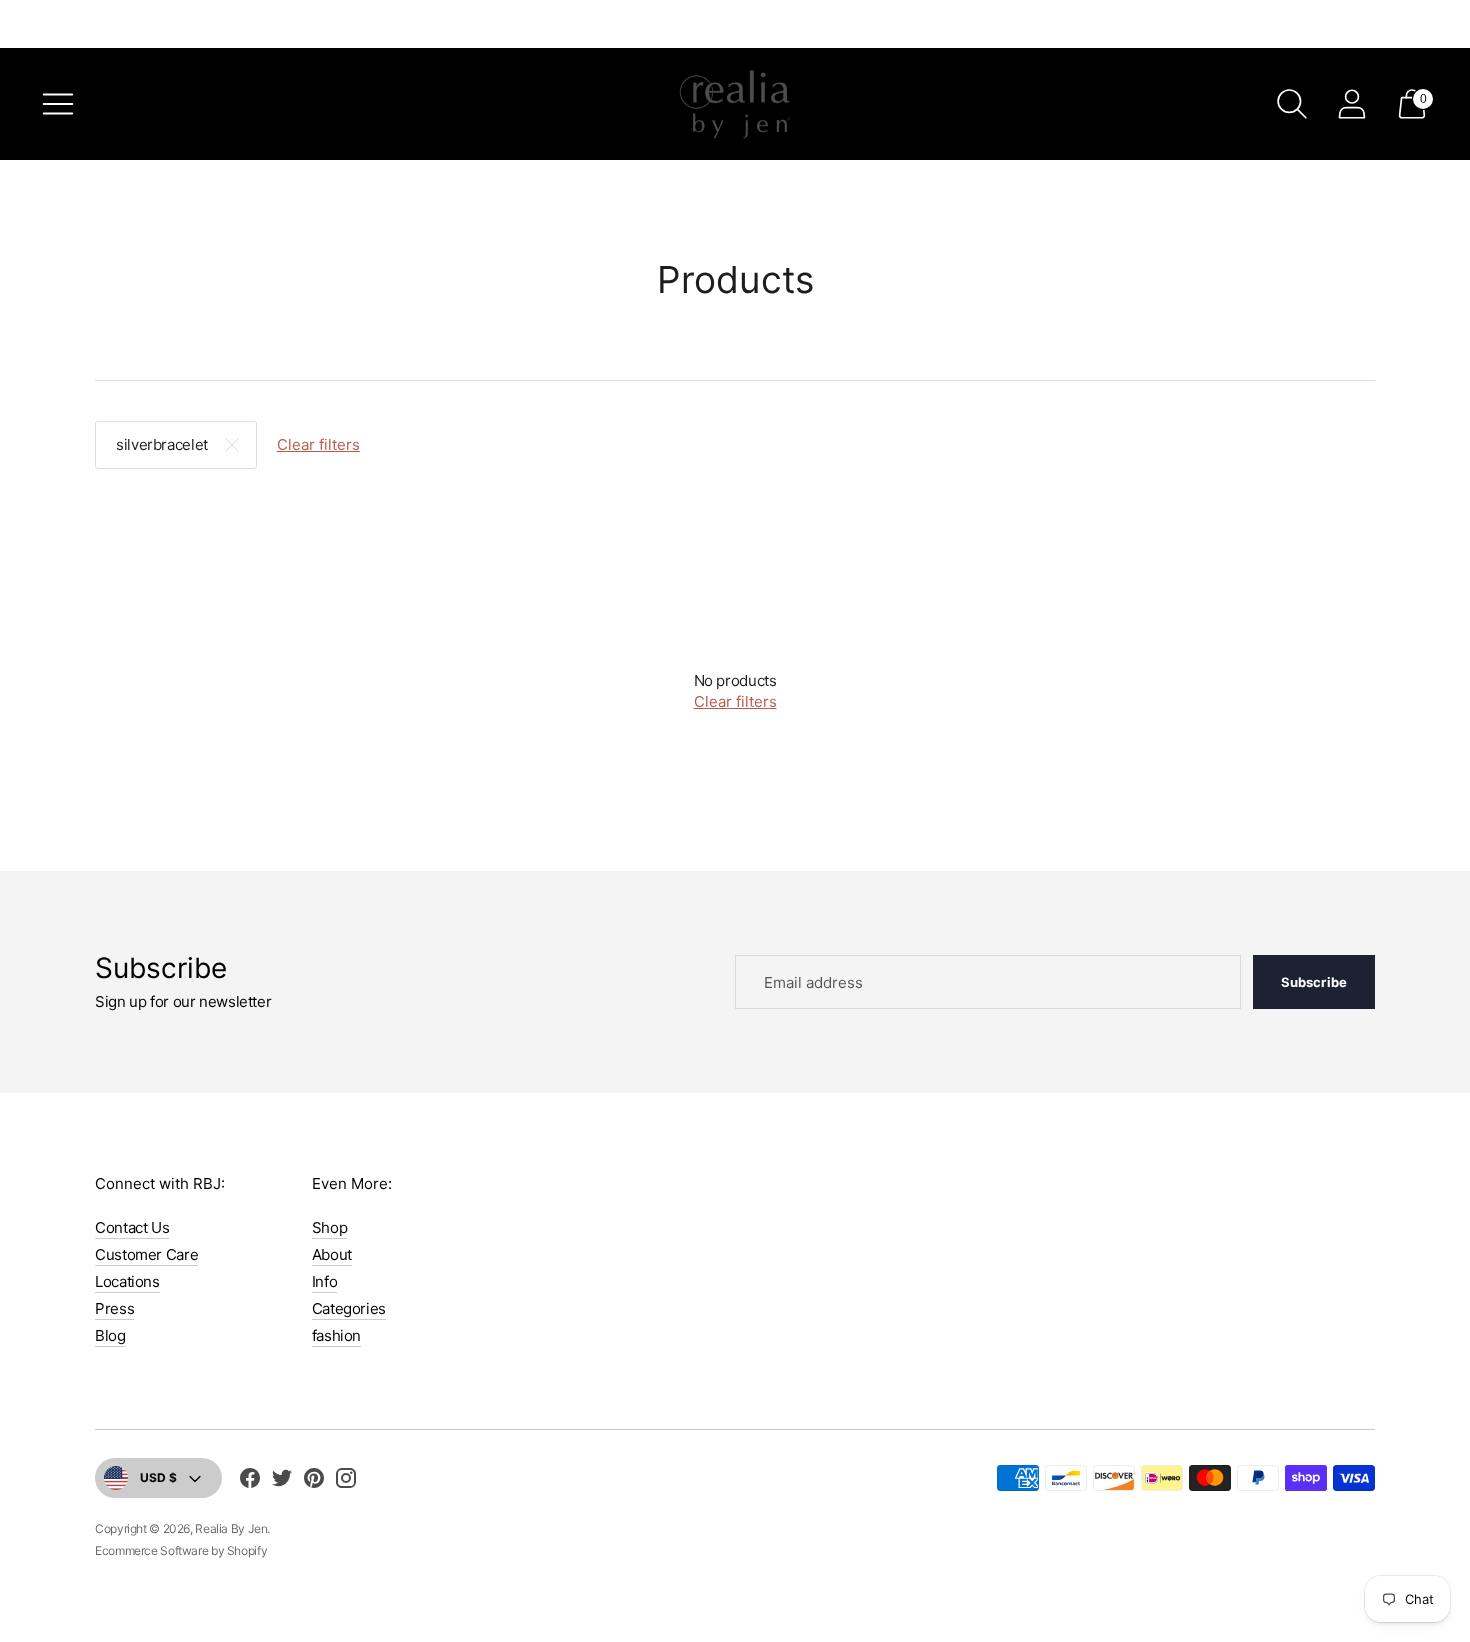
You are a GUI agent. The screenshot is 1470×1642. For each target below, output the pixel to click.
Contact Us (132, 1227)
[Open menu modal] (58, 104)
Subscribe (1314, 982)
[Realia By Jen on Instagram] (346, 1481)
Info (325, 1281)
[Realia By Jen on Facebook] (250, 1481)
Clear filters (318, 444)
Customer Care (146, 1254)
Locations (127, 1281)
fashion (336, 1335)
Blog (110, 1335)
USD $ (158, 1477)
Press (114, 1308)
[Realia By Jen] (735, 104)
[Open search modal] (1292, 104)
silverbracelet (162, 444)
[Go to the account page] (1352, 104)
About (332, 1254)
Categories (349, 1308)
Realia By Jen (231, 1528)
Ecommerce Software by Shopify (181, 1550)
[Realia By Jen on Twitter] (282, 1481)
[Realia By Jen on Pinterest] (314, 1481)
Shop (330, 1227)
